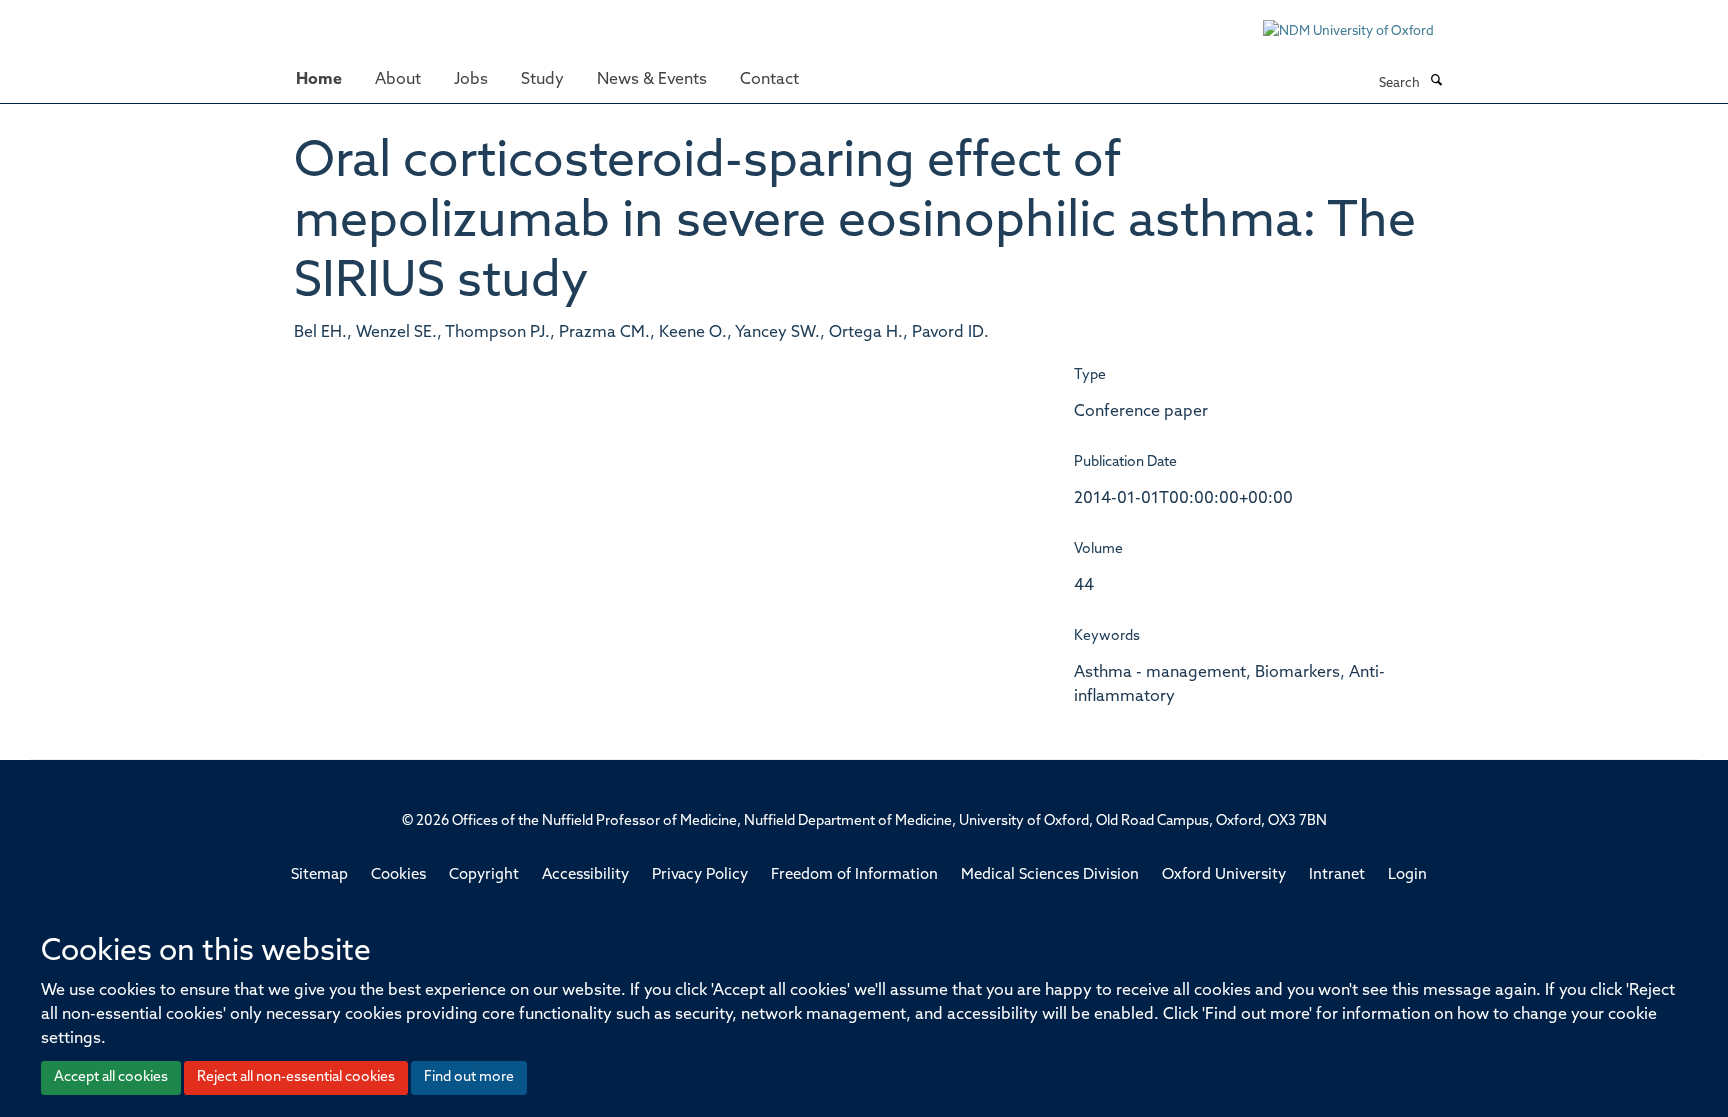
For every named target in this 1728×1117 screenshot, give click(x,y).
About (398, 80)
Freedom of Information (854, 875)
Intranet (1337, 875)
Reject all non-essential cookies (296, 1077)
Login (1407, 875)
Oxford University (1224, 875)
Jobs (471, 80)
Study (542, 80)
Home (319, 80)
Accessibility (585, 875)
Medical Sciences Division (1050, 875)
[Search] (1436, 82)
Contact (769, 80)
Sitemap (319, 875)
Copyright (484, 875)
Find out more (469, 1077)
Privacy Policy (700, 875)
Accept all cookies (111, 1077)
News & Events (652, 80)
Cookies (398, 875)
